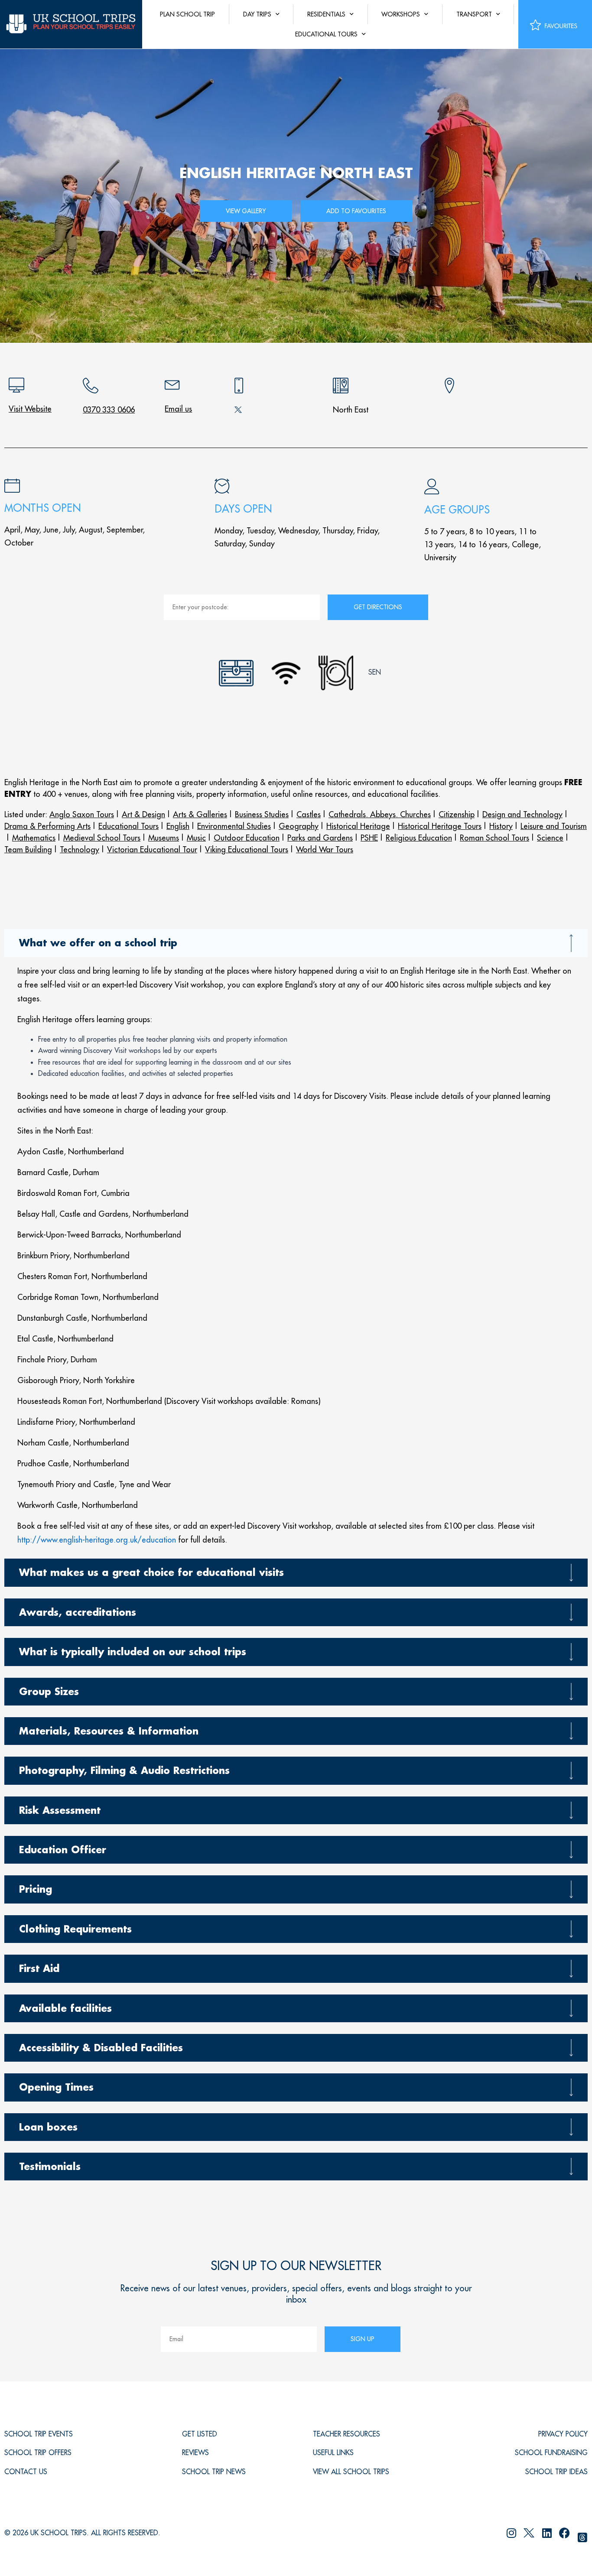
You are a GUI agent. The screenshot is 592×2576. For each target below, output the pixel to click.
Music (196, 838)
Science (550, 838)
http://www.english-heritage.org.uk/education (97, 1540)
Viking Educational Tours (247, 849)
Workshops (401, 14)
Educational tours (326, 34)
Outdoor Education (247, 838)
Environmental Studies (234, 826)
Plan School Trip (187, 14)
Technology (80, 849)
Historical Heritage (358, 826)
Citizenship (457, 814)
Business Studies (262, 814)
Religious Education (419, 838)
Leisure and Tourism (554, 826)
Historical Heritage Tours (440, 826)
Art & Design (143, 814)
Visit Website (30, 409)
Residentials (326, 14)
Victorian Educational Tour (152, 849)
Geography (299, 826)
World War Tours (325, 849)
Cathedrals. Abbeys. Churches (380, 814)
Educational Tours (128, 826)
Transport (474, 14)
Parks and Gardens (320, 838)
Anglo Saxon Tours (82, 814)
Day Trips (257, 14)
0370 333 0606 (109, 410)
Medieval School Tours (102, 838)
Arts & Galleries (200, 814)
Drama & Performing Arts (47, 826)
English (178, 826)
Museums (164, 838)
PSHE (369, 838)
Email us (178, 409)
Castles (309, 814)
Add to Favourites (356, 211)
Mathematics (34, 838)
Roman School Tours (494, 838)
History (501, 826)
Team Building (28, 849)
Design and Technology (522, 814)
